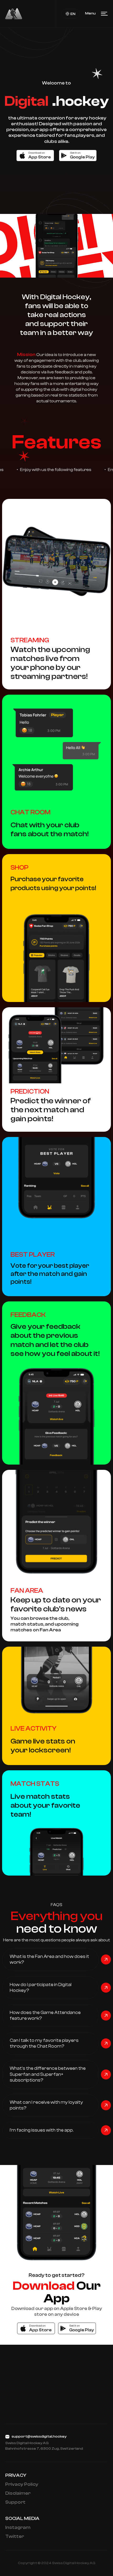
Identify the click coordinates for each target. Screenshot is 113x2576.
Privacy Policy (22, 2484)
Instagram (18, 2527)
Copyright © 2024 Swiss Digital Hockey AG (57, 2563)
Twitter (15, 2536)
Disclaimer (18, 2493)
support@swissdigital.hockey (39, 2437)
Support (15, 2502)
